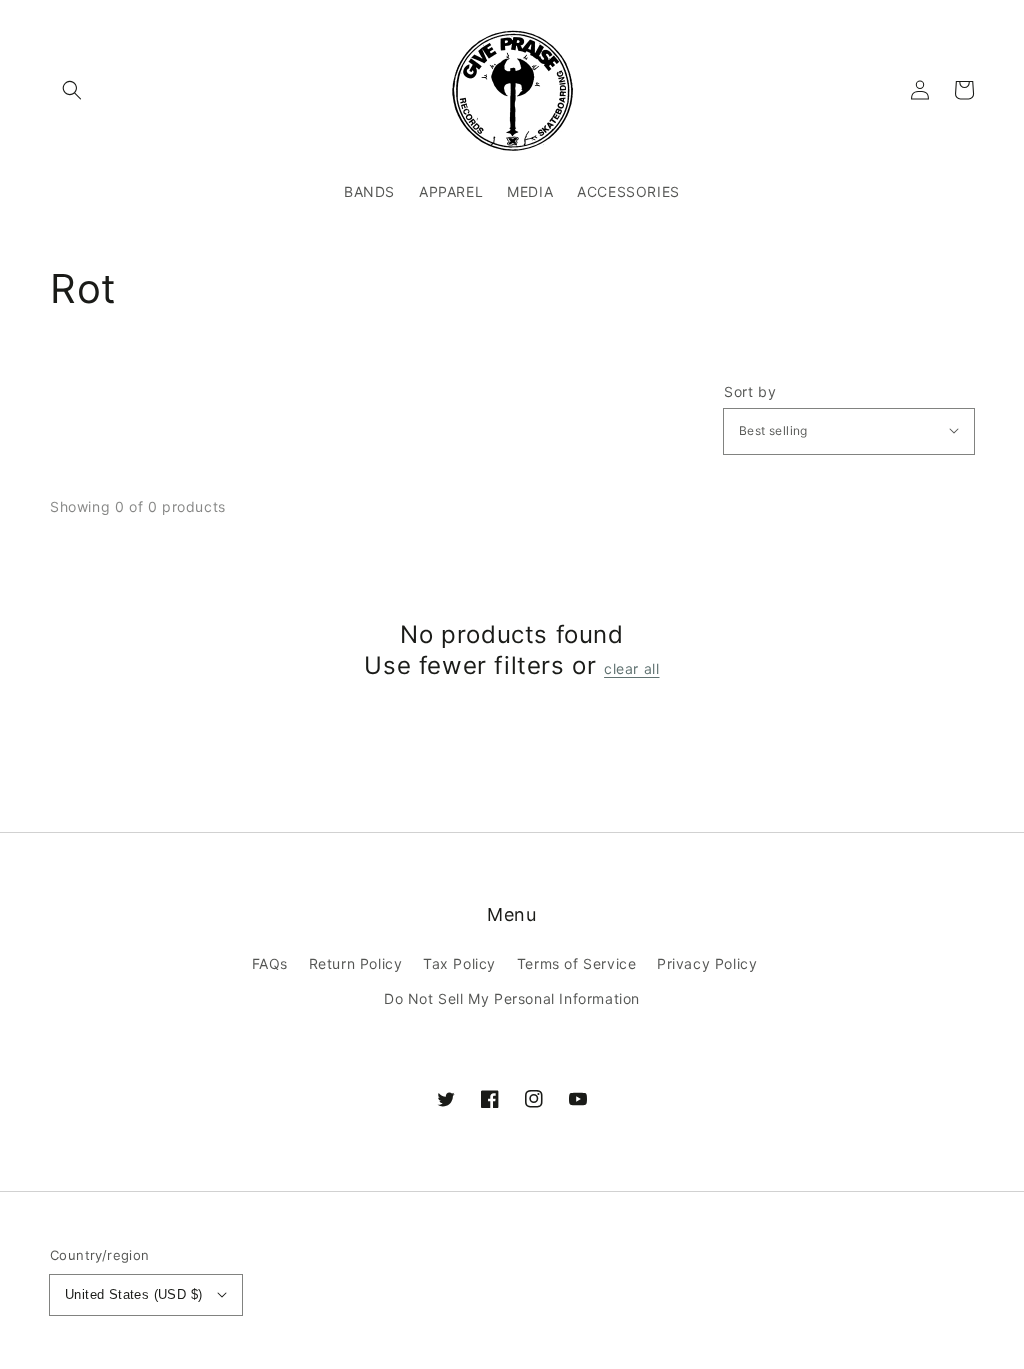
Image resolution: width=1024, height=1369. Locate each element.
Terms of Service (577, 963)
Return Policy (356, 963)
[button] (72, 90)
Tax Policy (459, 963)
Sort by (750, 392)
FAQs (270, 963)
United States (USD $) (133, 1294)
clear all (631, 668)
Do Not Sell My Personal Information (512, 998)
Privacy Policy (707, 963)
